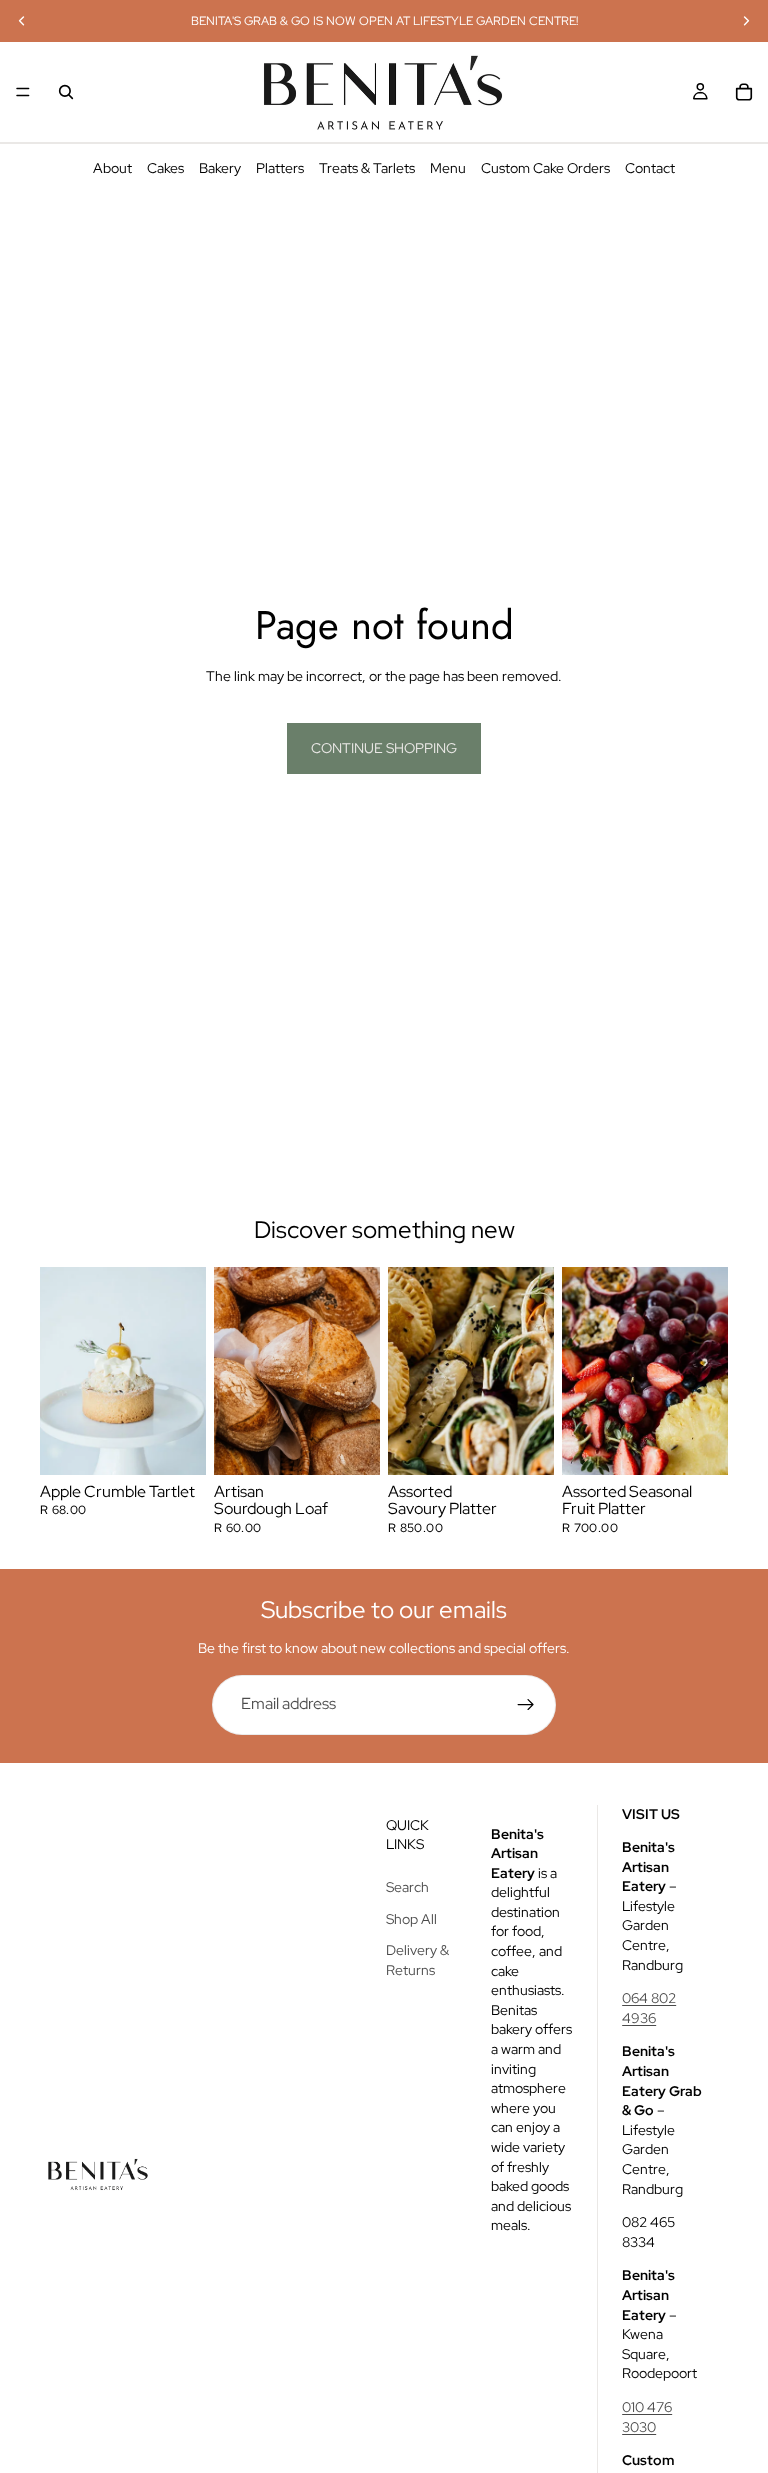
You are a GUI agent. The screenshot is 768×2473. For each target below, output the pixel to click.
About (112, 168)
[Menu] (23, 92)
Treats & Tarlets (367, 168)
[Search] (66, 92)
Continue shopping (384, 748)
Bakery (220, 168)
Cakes (165, 168)
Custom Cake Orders (545, 168)
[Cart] (744, 92)
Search (407, 1887)
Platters (280, 168)
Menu (448, 168)
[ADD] (175, 1444)
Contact (650, 168)
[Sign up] (526, 1705)
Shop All (411, 1918)
